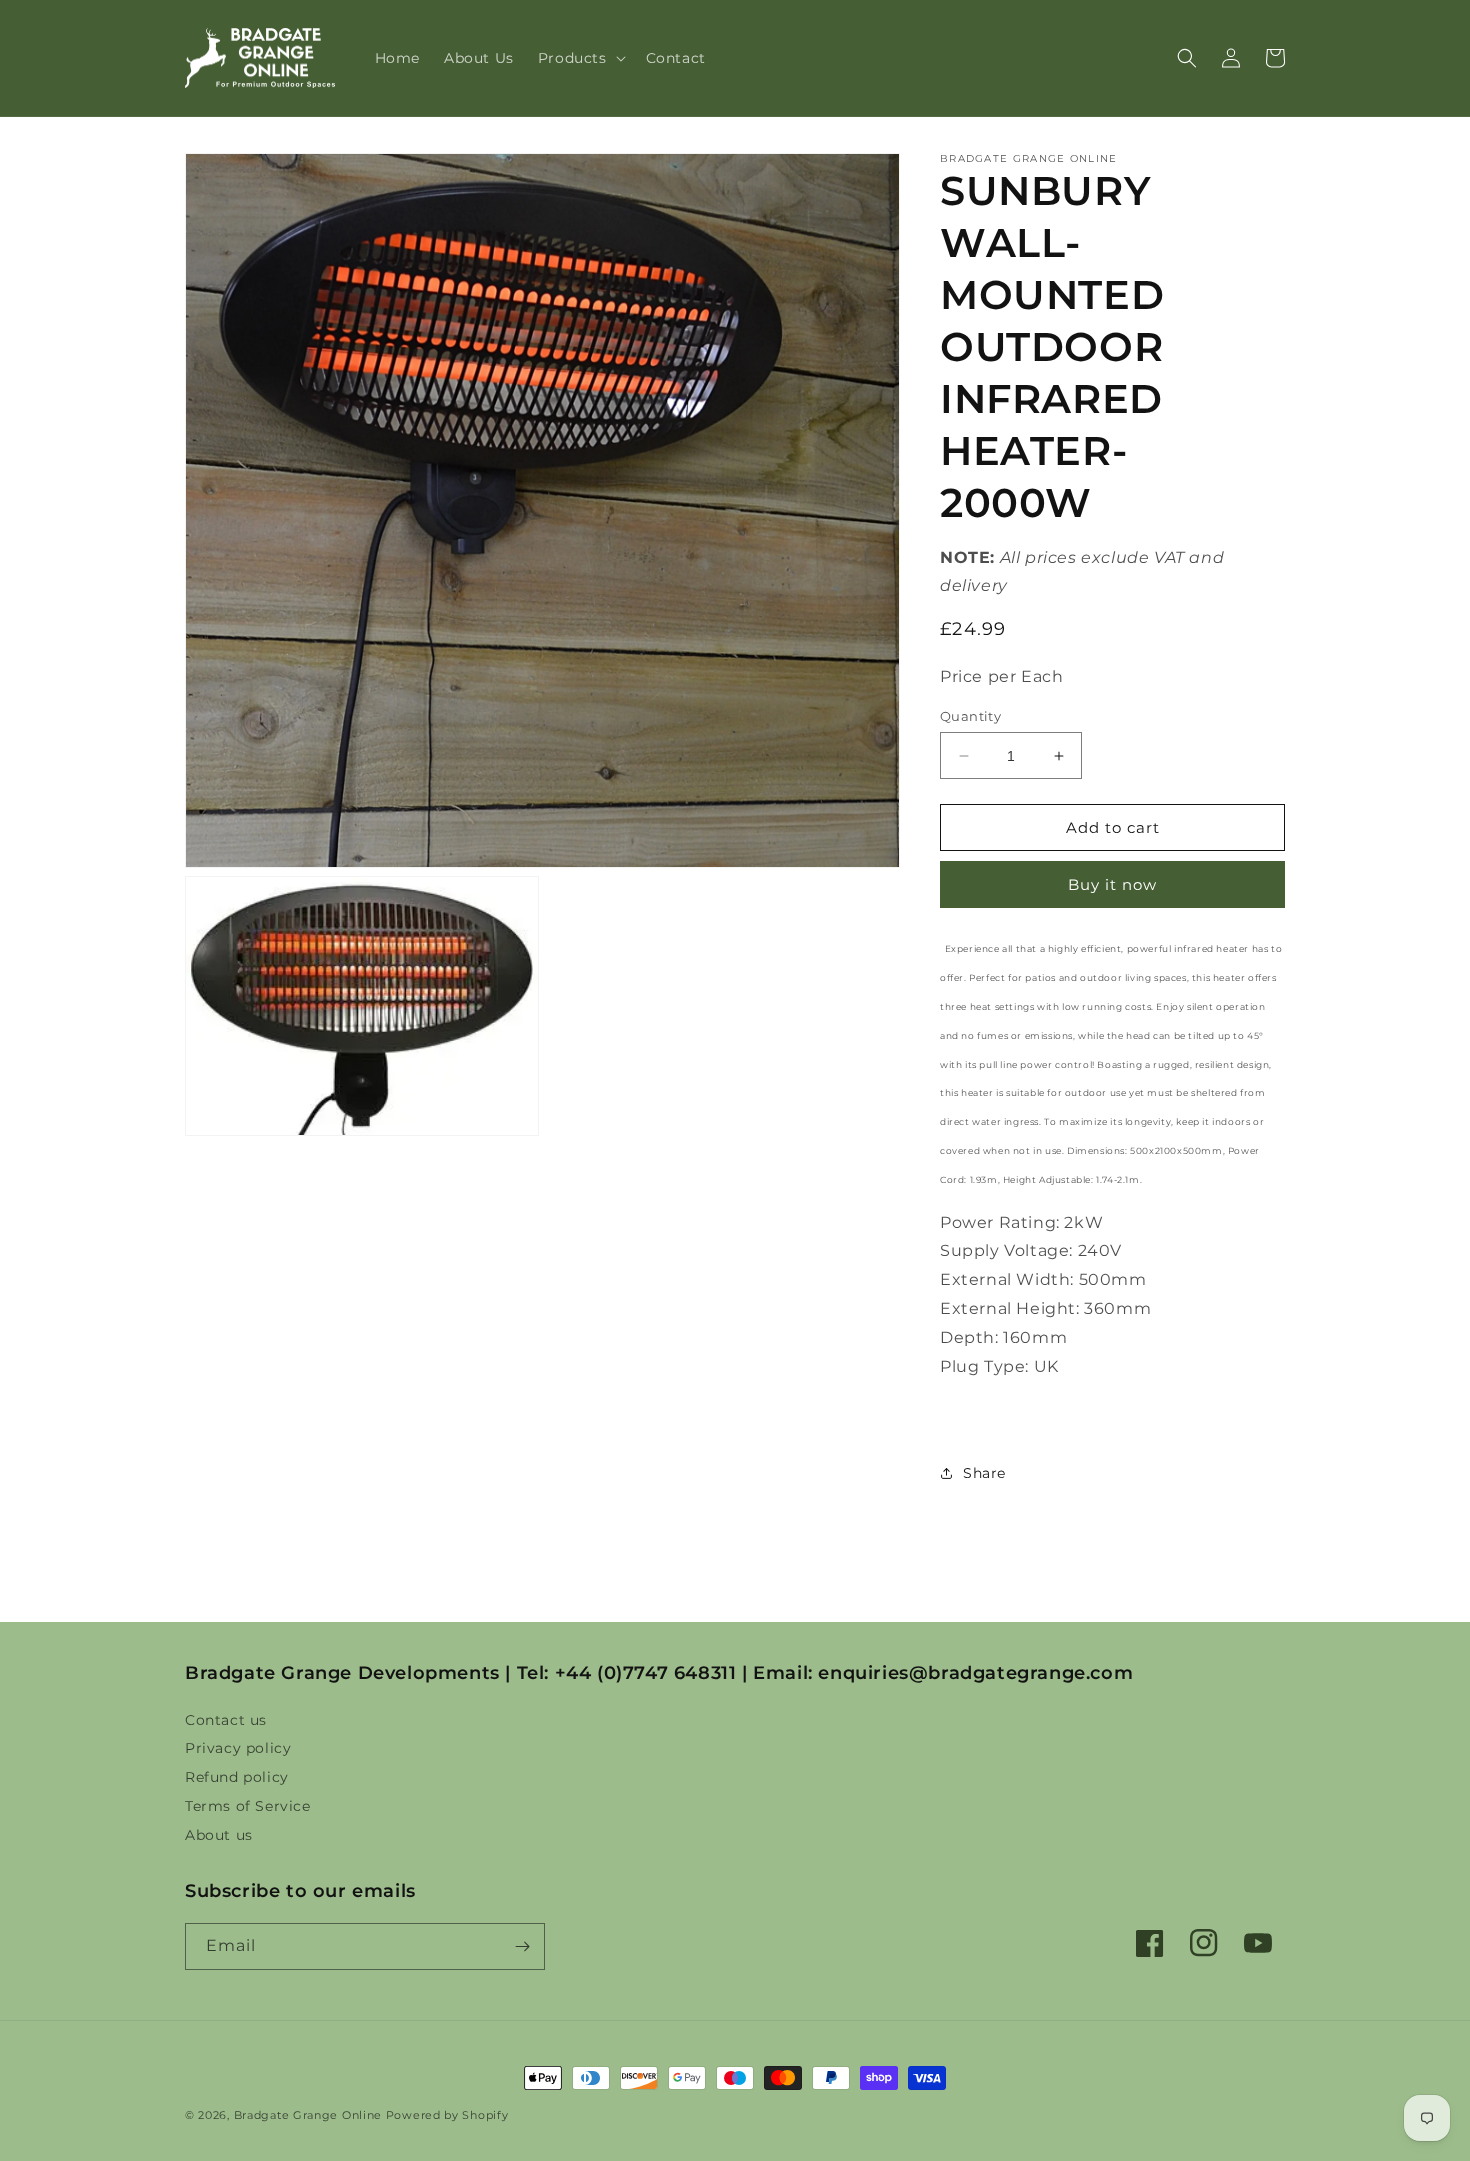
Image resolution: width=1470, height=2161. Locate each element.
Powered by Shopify (447, 2115)
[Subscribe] (522, 1946)
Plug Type (982, 1366)
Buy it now (1112, 884)
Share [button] (984, 1473)
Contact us (226, 1722)
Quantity (970, 716)
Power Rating (998, 1222)
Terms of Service (248, 1806)
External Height (1008, 1308)
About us (219, 1835)
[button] (580, 58)
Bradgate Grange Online (308, 2115)
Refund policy (237, 1777)
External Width (1005, 1279)
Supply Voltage (1004, 1250)
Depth (967, 1337)
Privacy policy (238, 1748)
